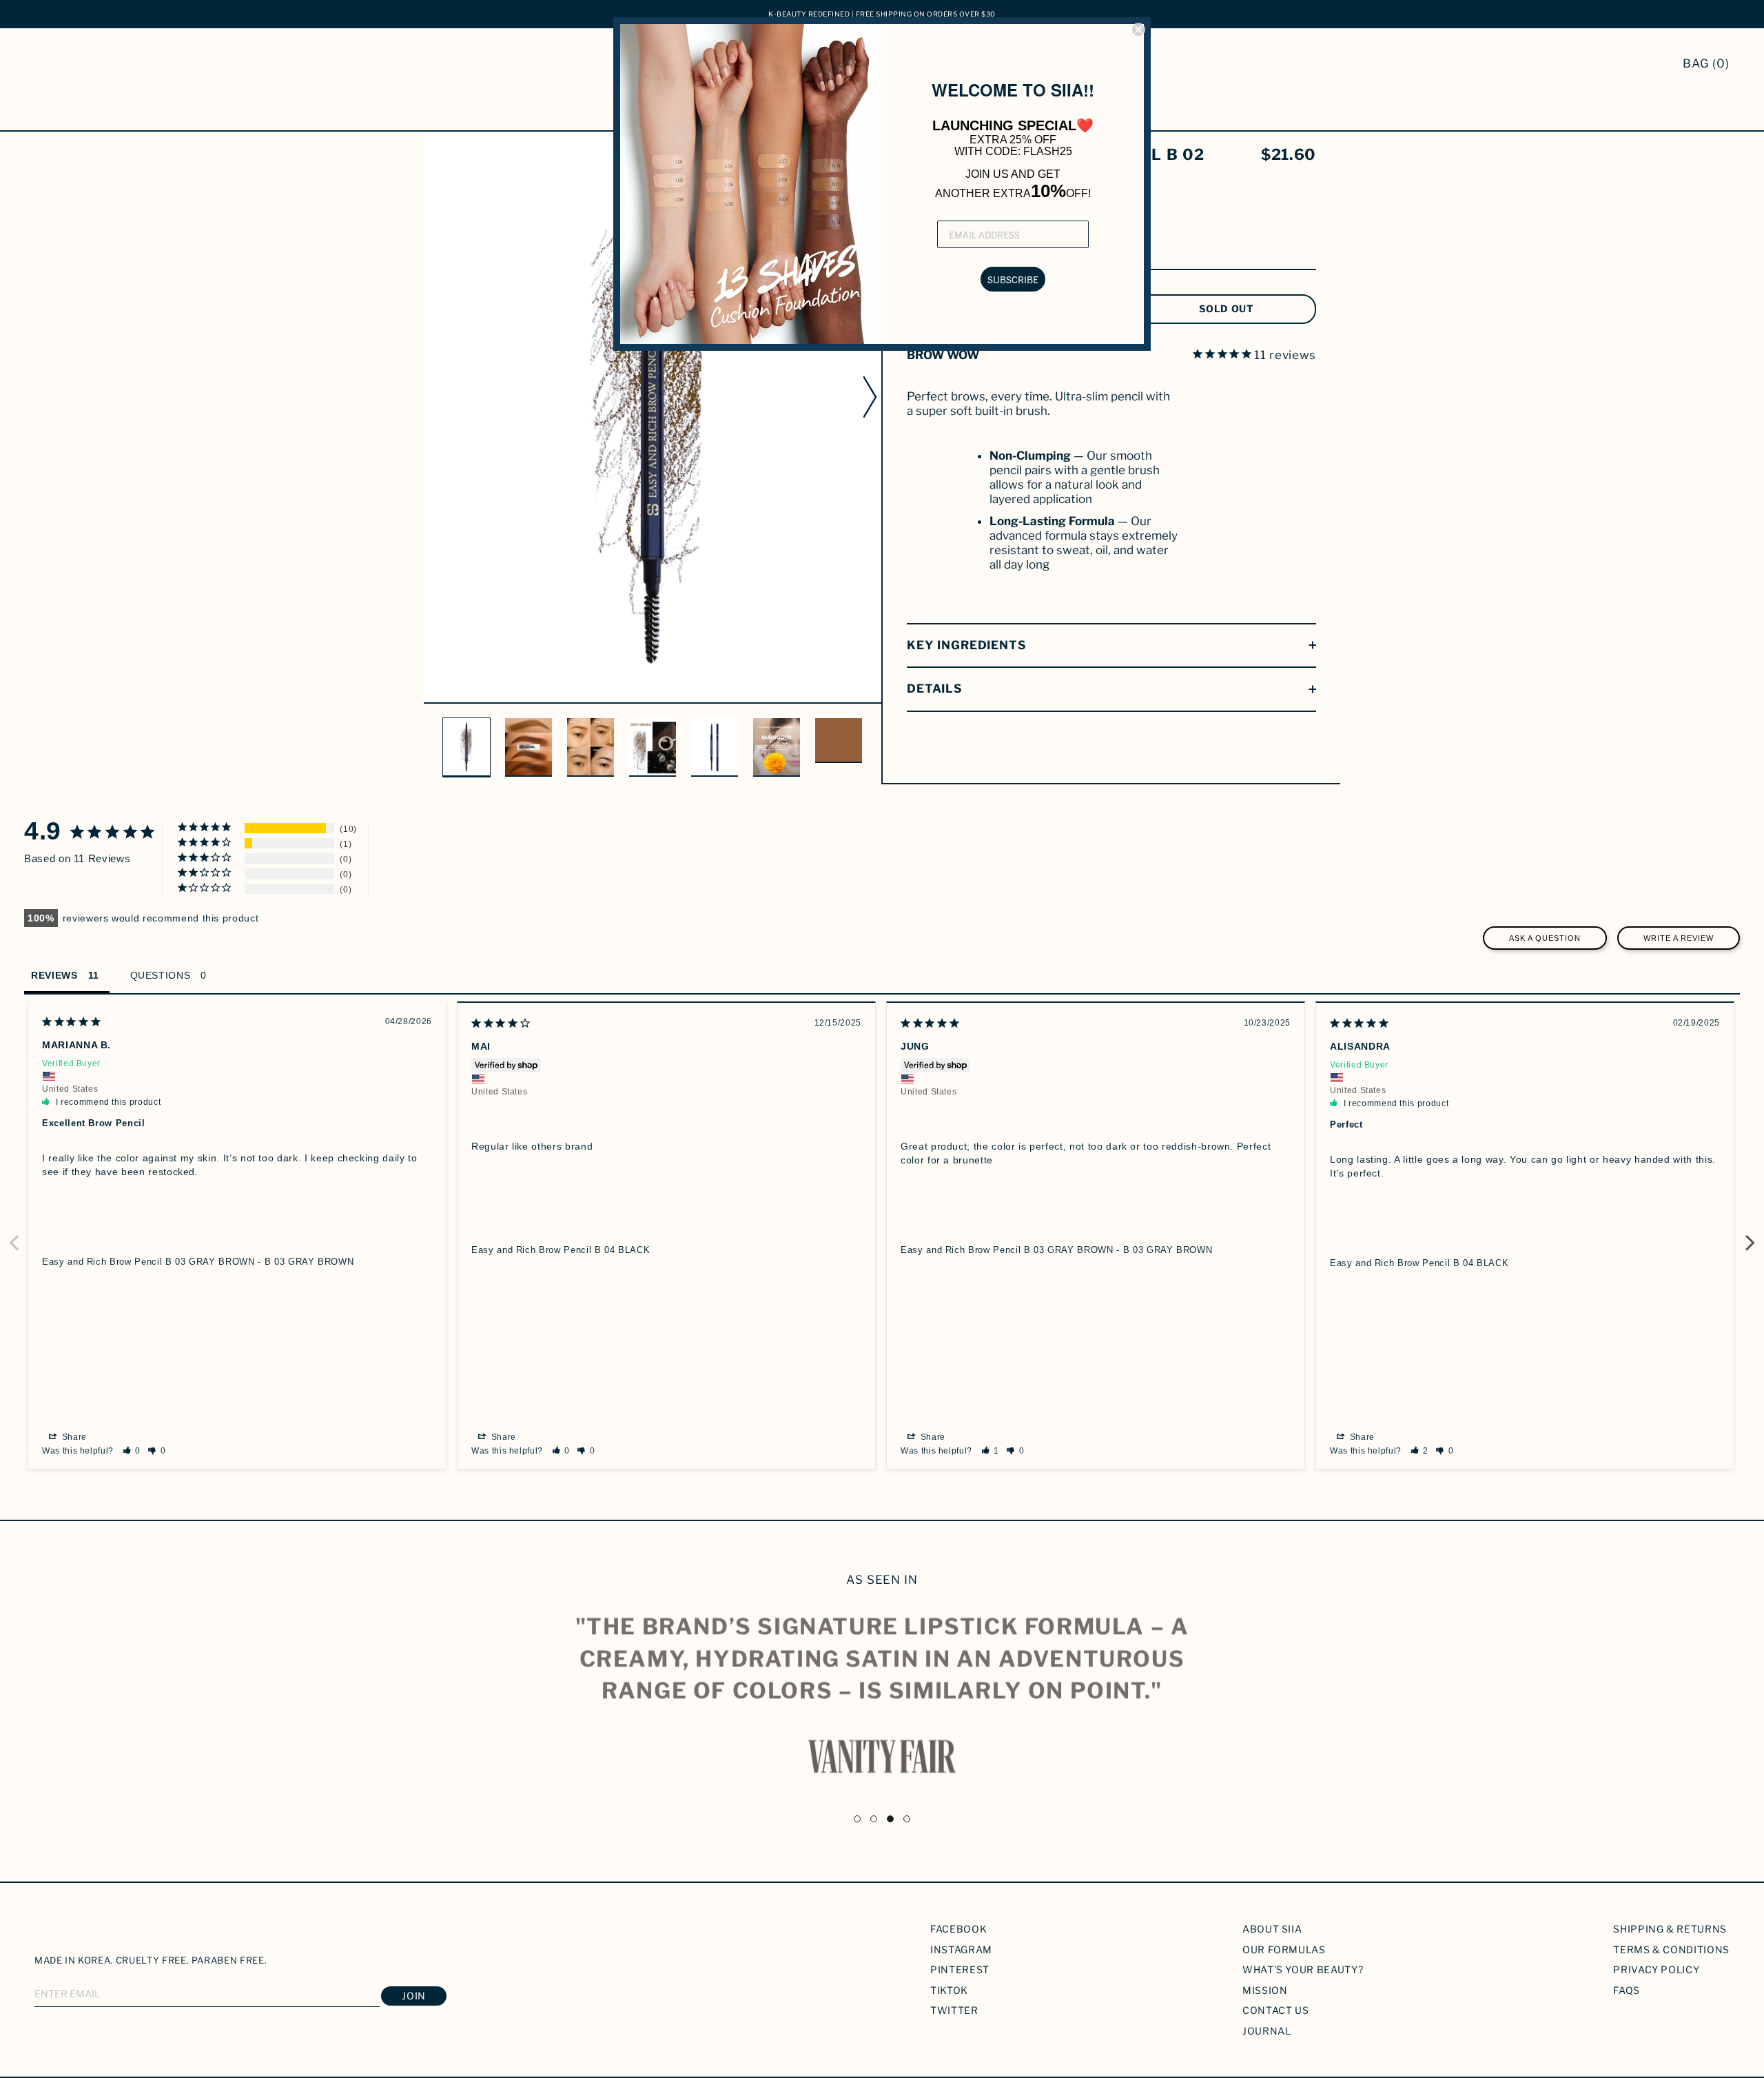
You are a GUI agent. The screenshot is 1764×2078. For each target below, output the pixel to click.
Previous (14, 1235)
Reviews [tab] (54, 975)
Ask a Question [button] (1545, 938)
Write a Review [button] (1679, 938)
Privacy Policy (1656, 1969)
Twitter (954, 2010)
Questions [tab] (161, 975)
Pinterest (960, 1969)
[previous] (433, 396)
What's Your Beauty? (1303, 1969)
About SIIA (1272, 1929)
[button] (132, 1451)
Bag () (1706, 63)
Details (935, 689)
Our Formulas (1284, 1949)
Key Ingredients (967, 645)
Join (414, 1996)
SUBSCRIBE (1013, 279)
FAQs (1627, 1990)
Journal (1267, 2031)
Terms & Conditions (1671, 1949)
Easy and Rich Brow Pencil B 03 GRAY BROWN (148, 1262)
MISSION (1265, 1990)
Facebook (958, 1929)
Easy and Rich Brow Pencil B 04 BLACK (561, 1250)
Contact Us (1276, 2010)
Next (1750, 1235)
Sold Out (1227, 308)
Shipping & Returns (1670, 1929)
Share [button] (73, 1437)
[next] (872, 396)
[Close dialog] (1138, 30)
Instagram (961, 1949)
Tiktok (949, 1990)
